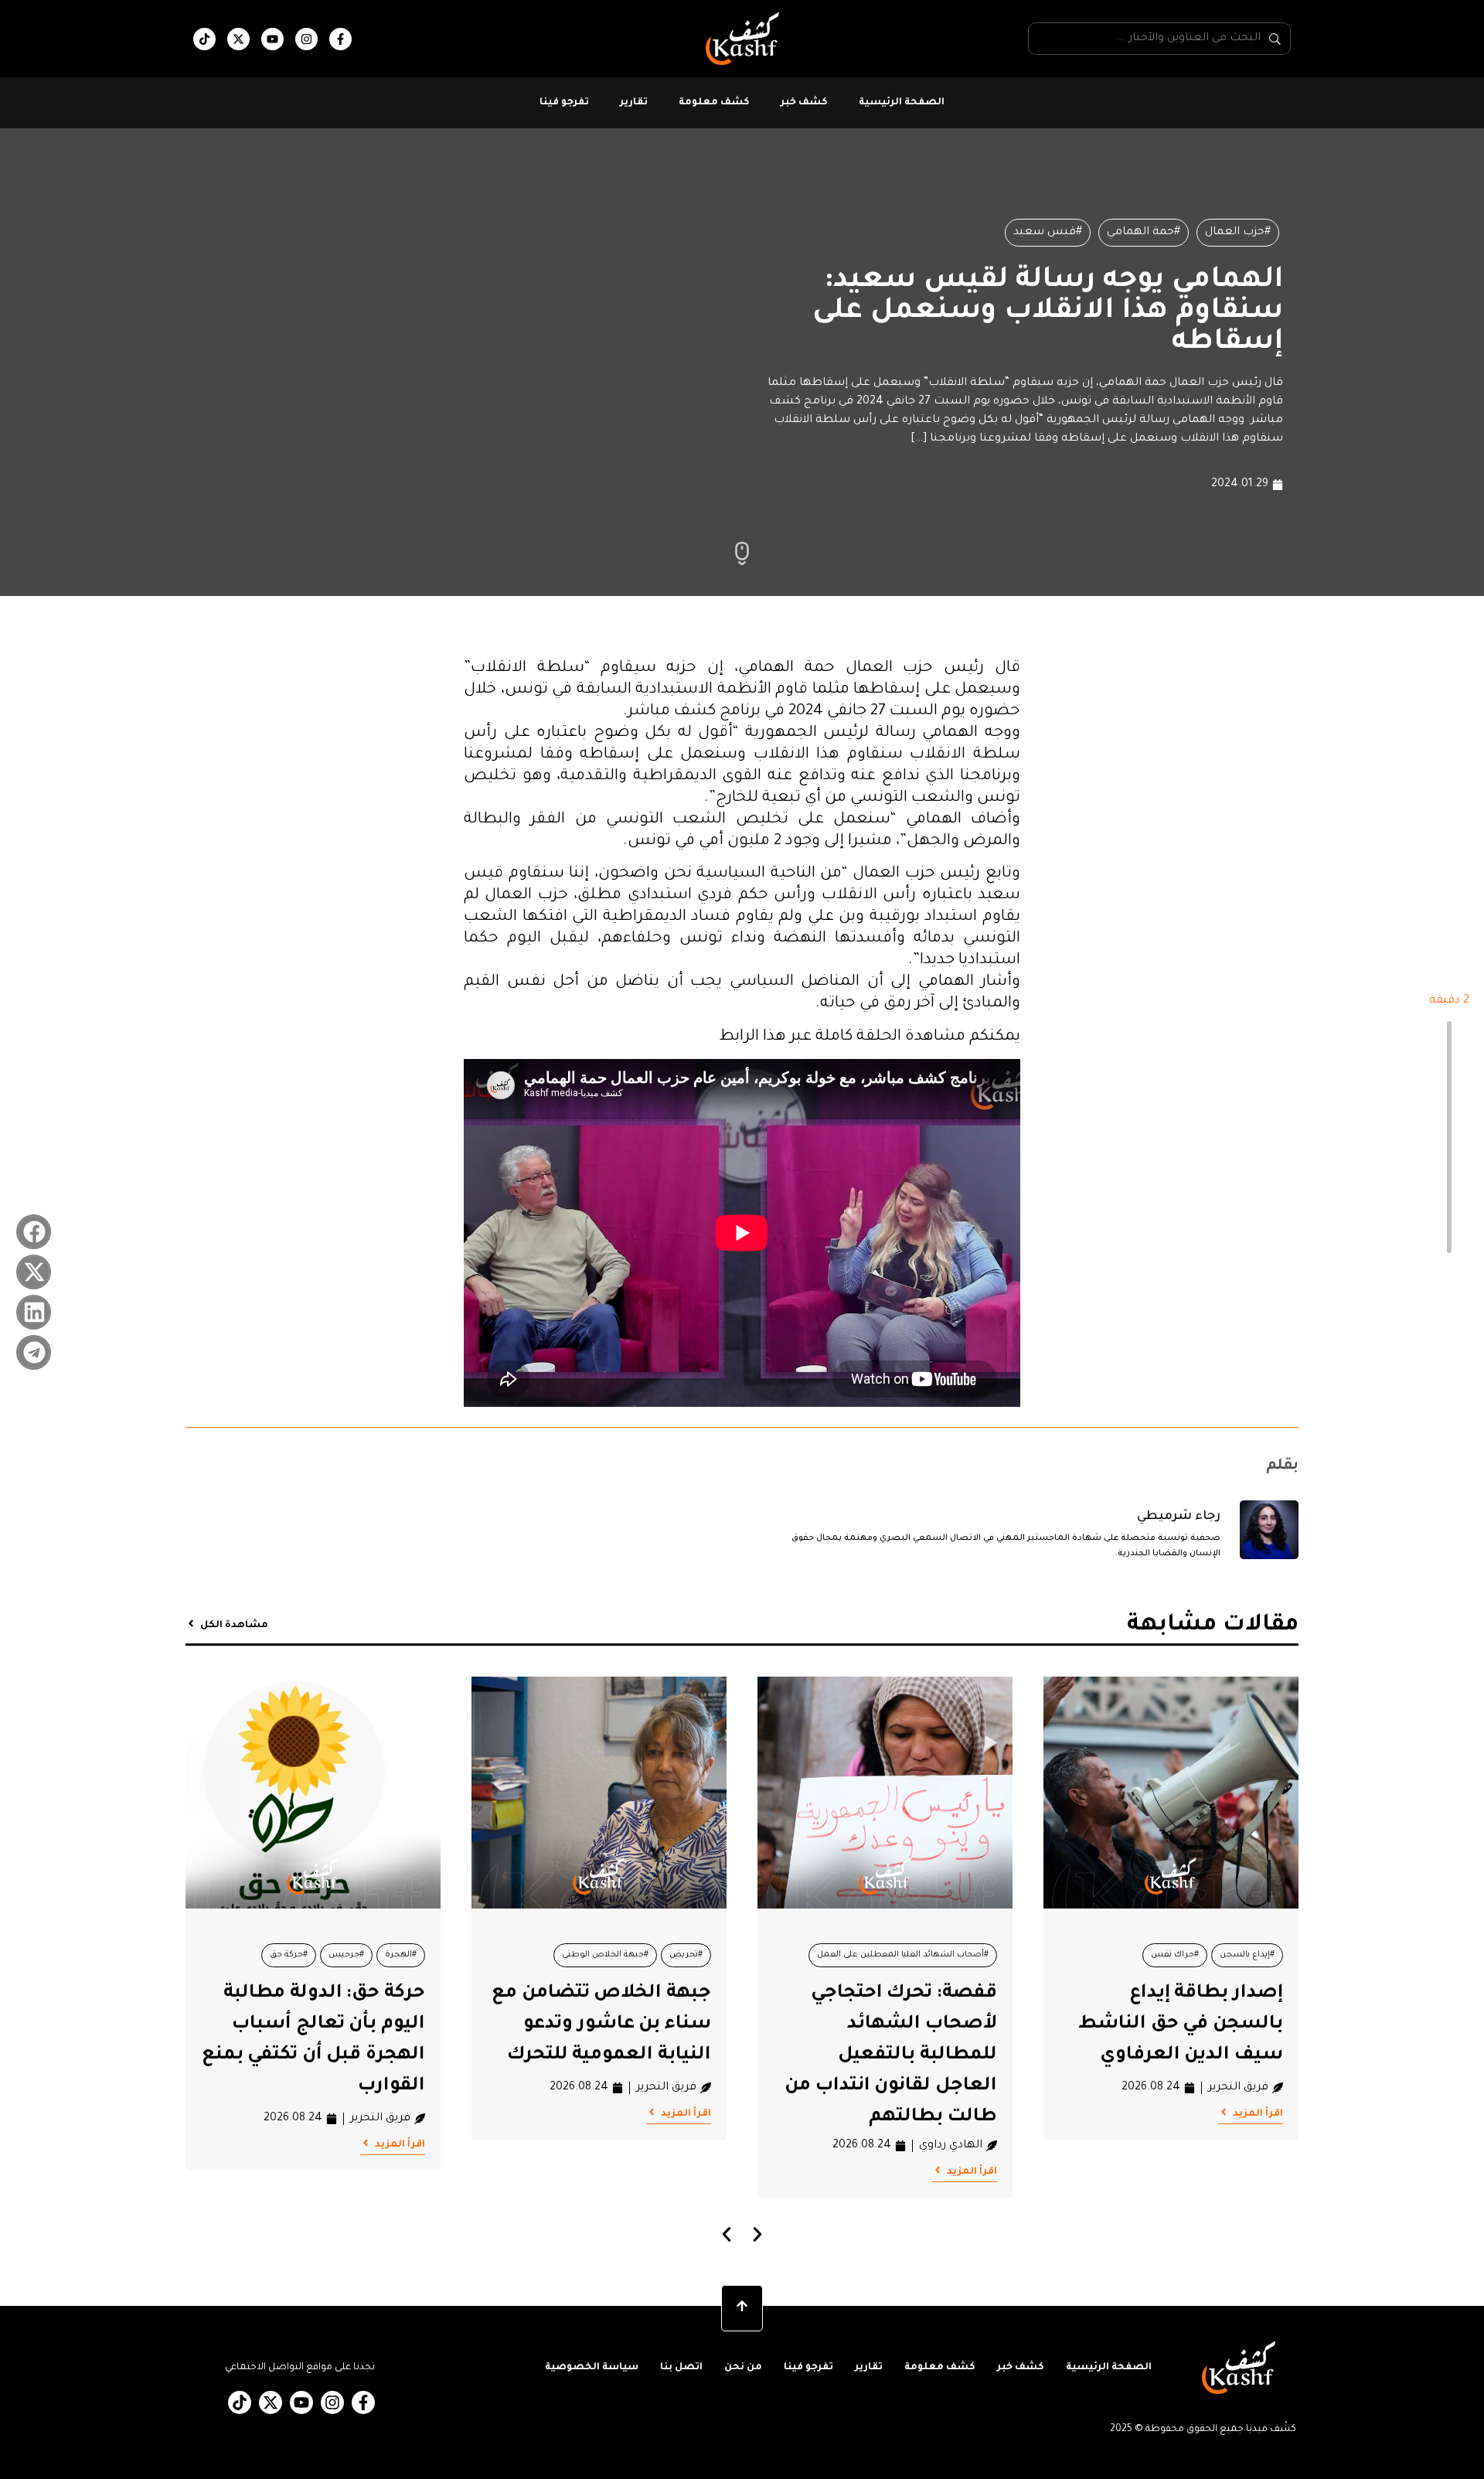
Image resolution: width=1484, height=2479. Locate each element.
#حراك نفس (1175, 1955)
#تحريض (686, 1955)
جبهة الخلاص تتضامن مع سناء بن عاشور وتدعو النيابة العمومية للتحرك (601, 2024)
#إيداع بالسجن (1247, 1955)
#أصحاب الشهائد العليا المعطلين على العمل (903, 1955)
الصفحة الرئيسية (902, 103)
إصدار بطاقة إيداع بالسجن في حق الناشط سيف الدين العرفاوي (1181, 2024)
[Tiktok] (204, 39)
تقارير (634, 103)
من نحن (743, 2368)
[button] (34, 1232)
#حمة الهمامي (1144, 233)
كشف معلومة (714, 103)
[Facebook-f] (340, 39)
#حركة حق (289, 1955)
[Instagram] (306, 39)
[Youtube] (272, 39)
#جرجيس (346, 1955)
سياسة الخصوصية (592, 2368)
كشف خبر (804, 103)
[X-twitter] (238, 39)
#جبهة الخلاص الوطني (605, 1955)
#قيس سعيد (1048, 233)
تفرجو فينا (564, 103)
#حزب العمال (1238, 233)
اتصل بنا (681, 2368)
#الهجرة (401, 1955)
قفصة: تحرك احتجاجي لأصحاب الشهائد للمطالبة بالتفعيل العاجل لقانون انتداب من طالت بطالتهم (891, 2055)
